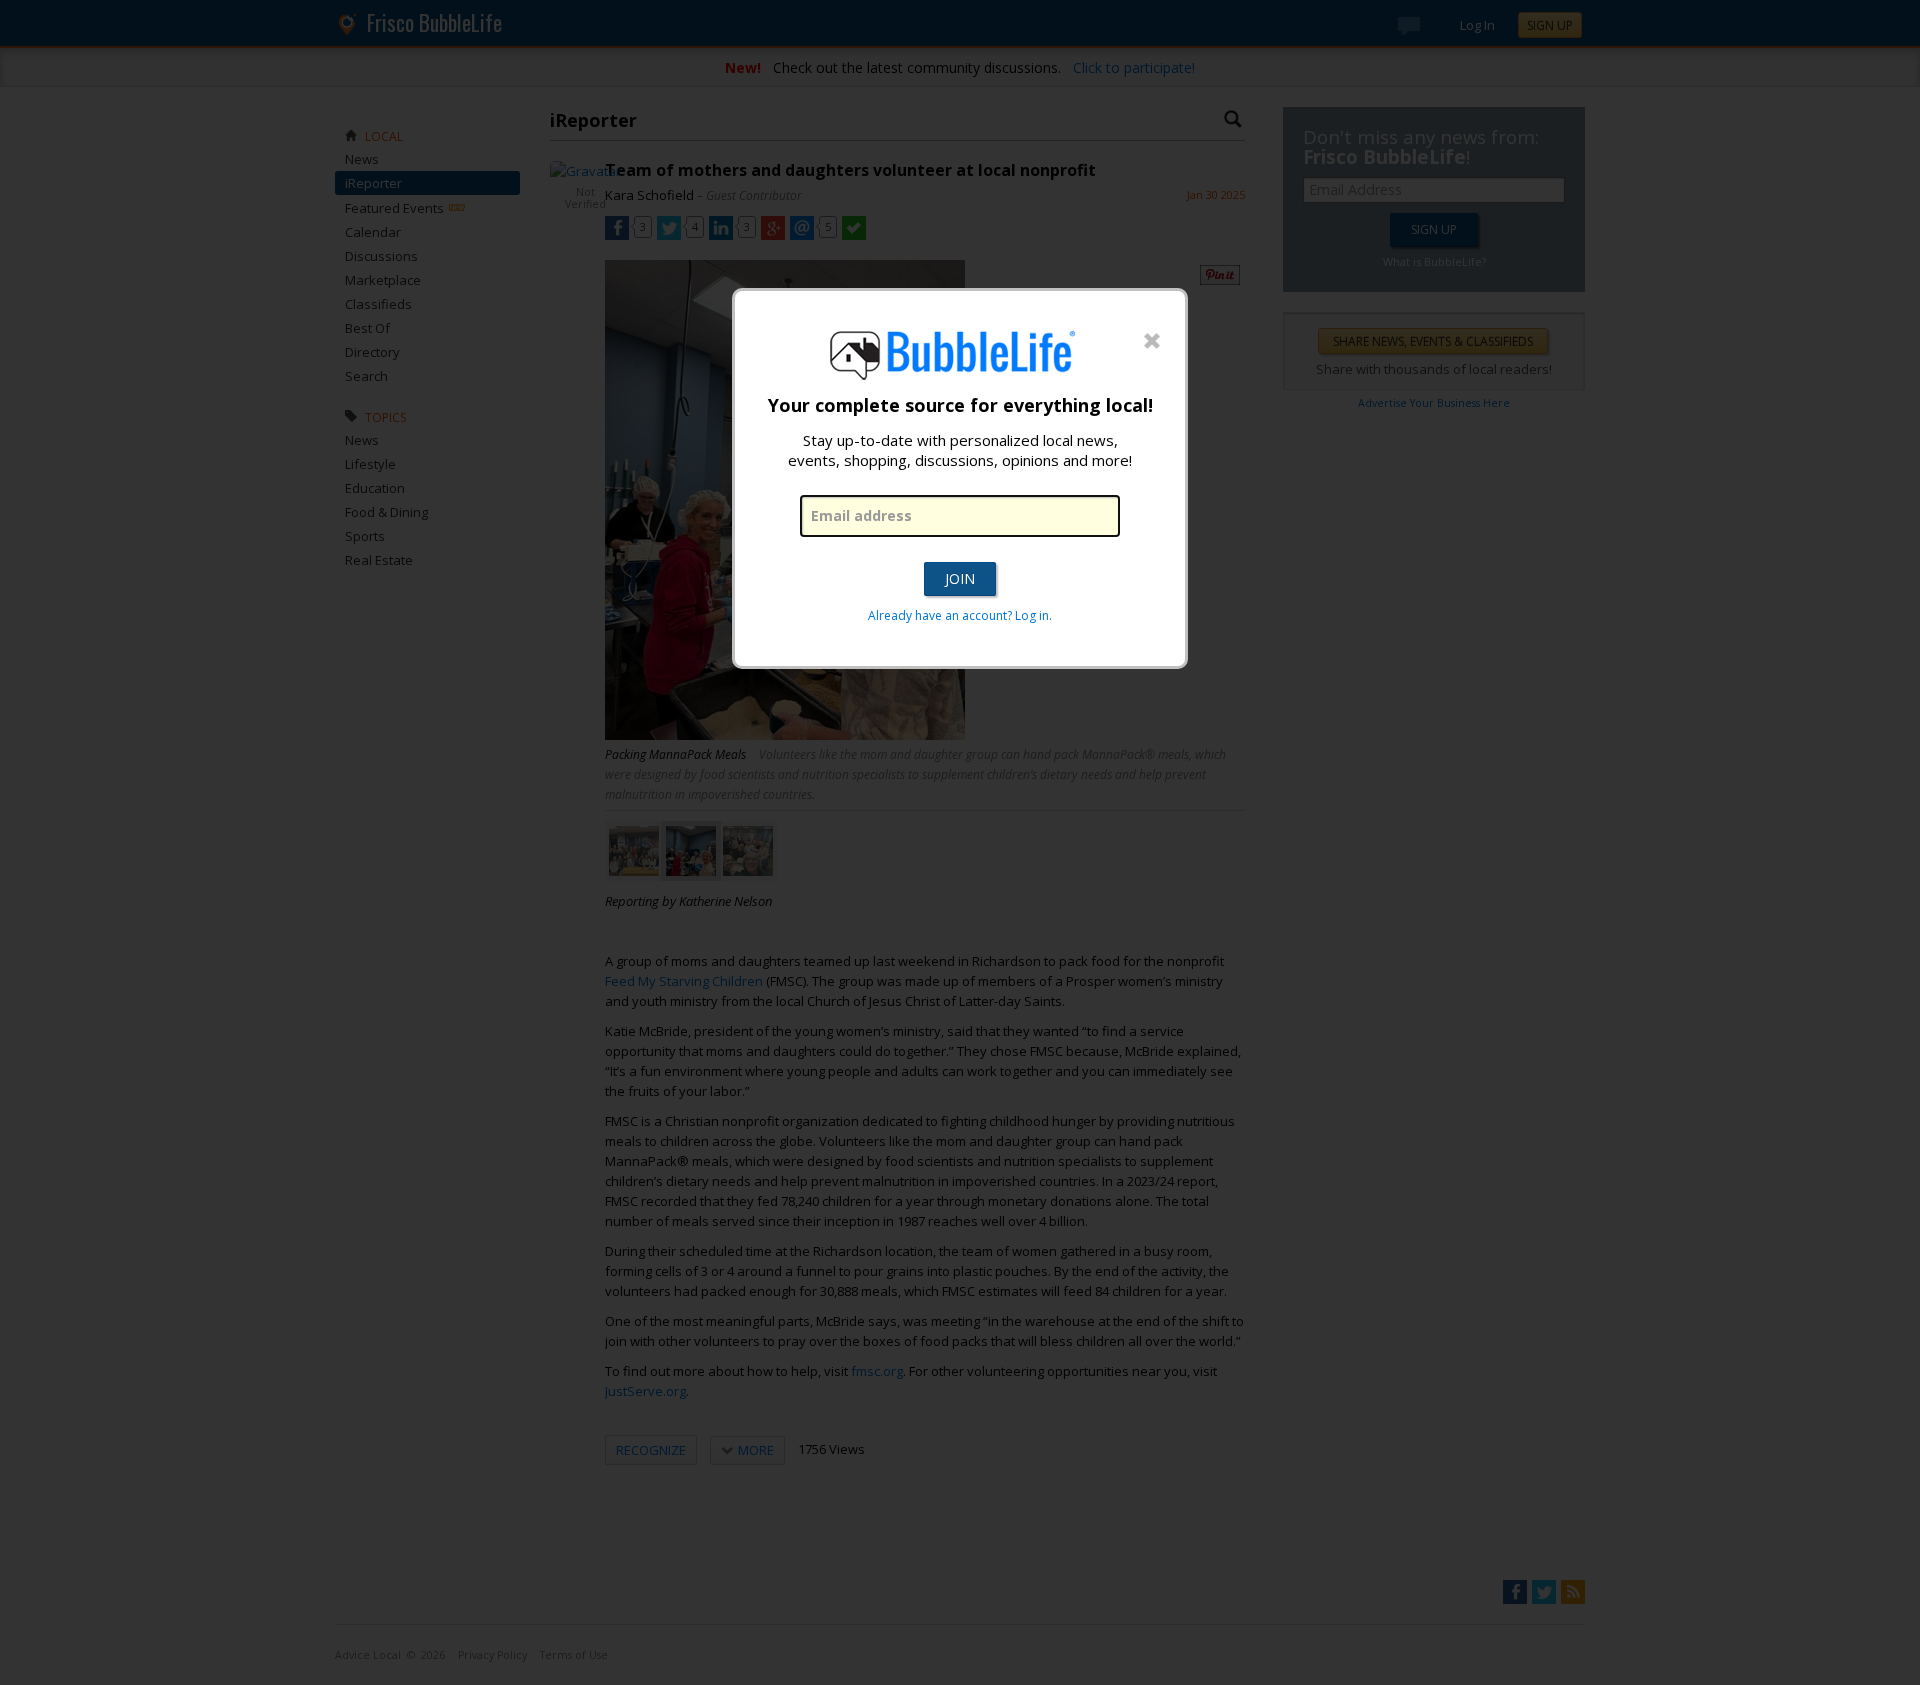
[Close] (1152, 342)
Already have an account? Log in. (960, 615)
